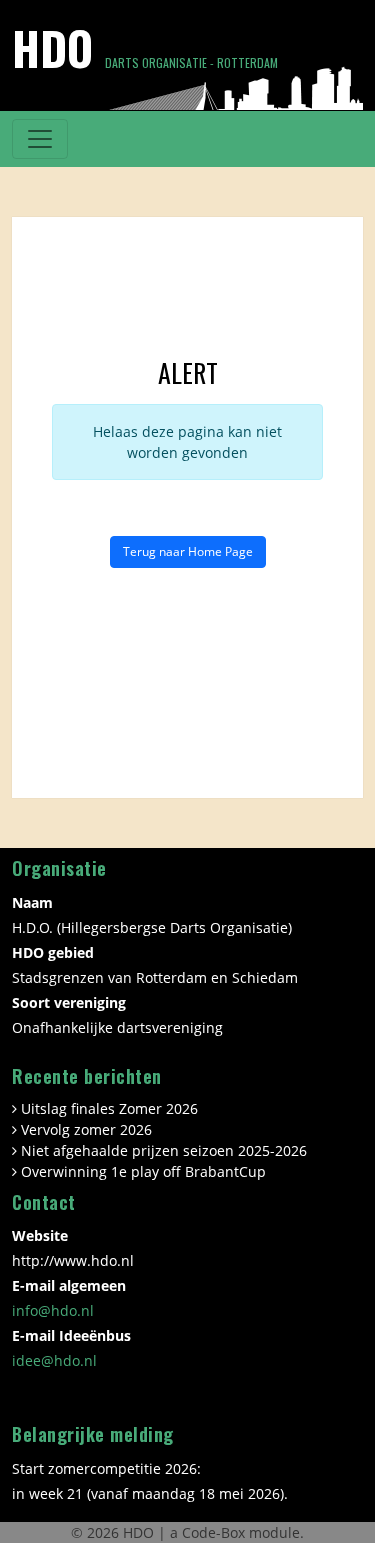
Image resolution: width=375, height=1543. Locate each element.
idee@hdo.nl (54, 1360)
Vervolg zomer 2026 (86, 1129)
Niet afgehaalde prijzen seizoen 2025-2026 (164, 1150)
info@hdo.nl (53, 1310)
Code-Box (213, 1532)
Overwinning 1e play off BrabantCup (143, 1171)
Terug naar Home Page (188, 551)
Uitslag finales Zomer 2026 (109, 1108)
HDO (140, 1532)
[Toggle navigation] (40, 139)
